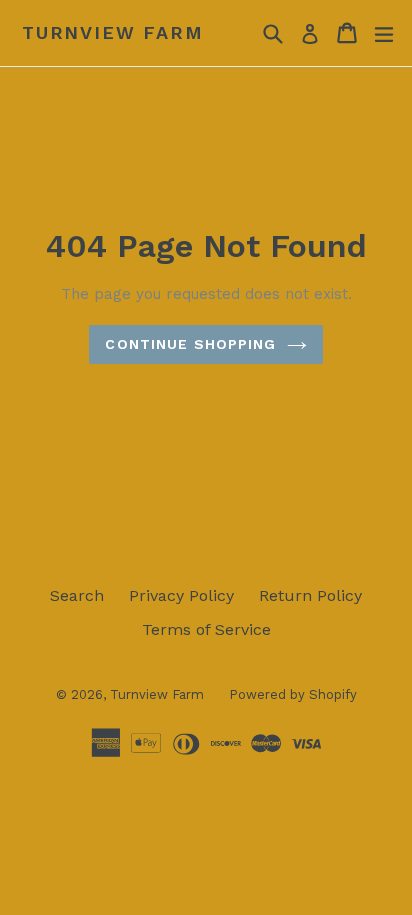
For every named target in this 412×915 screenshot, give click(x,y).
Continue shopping (190, 344)
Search (77, 595)
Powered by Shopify (293, 694)
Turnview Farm (112, 32)
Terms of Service (206, 629)
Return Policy (310, 595)
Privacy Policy (181, 595)
